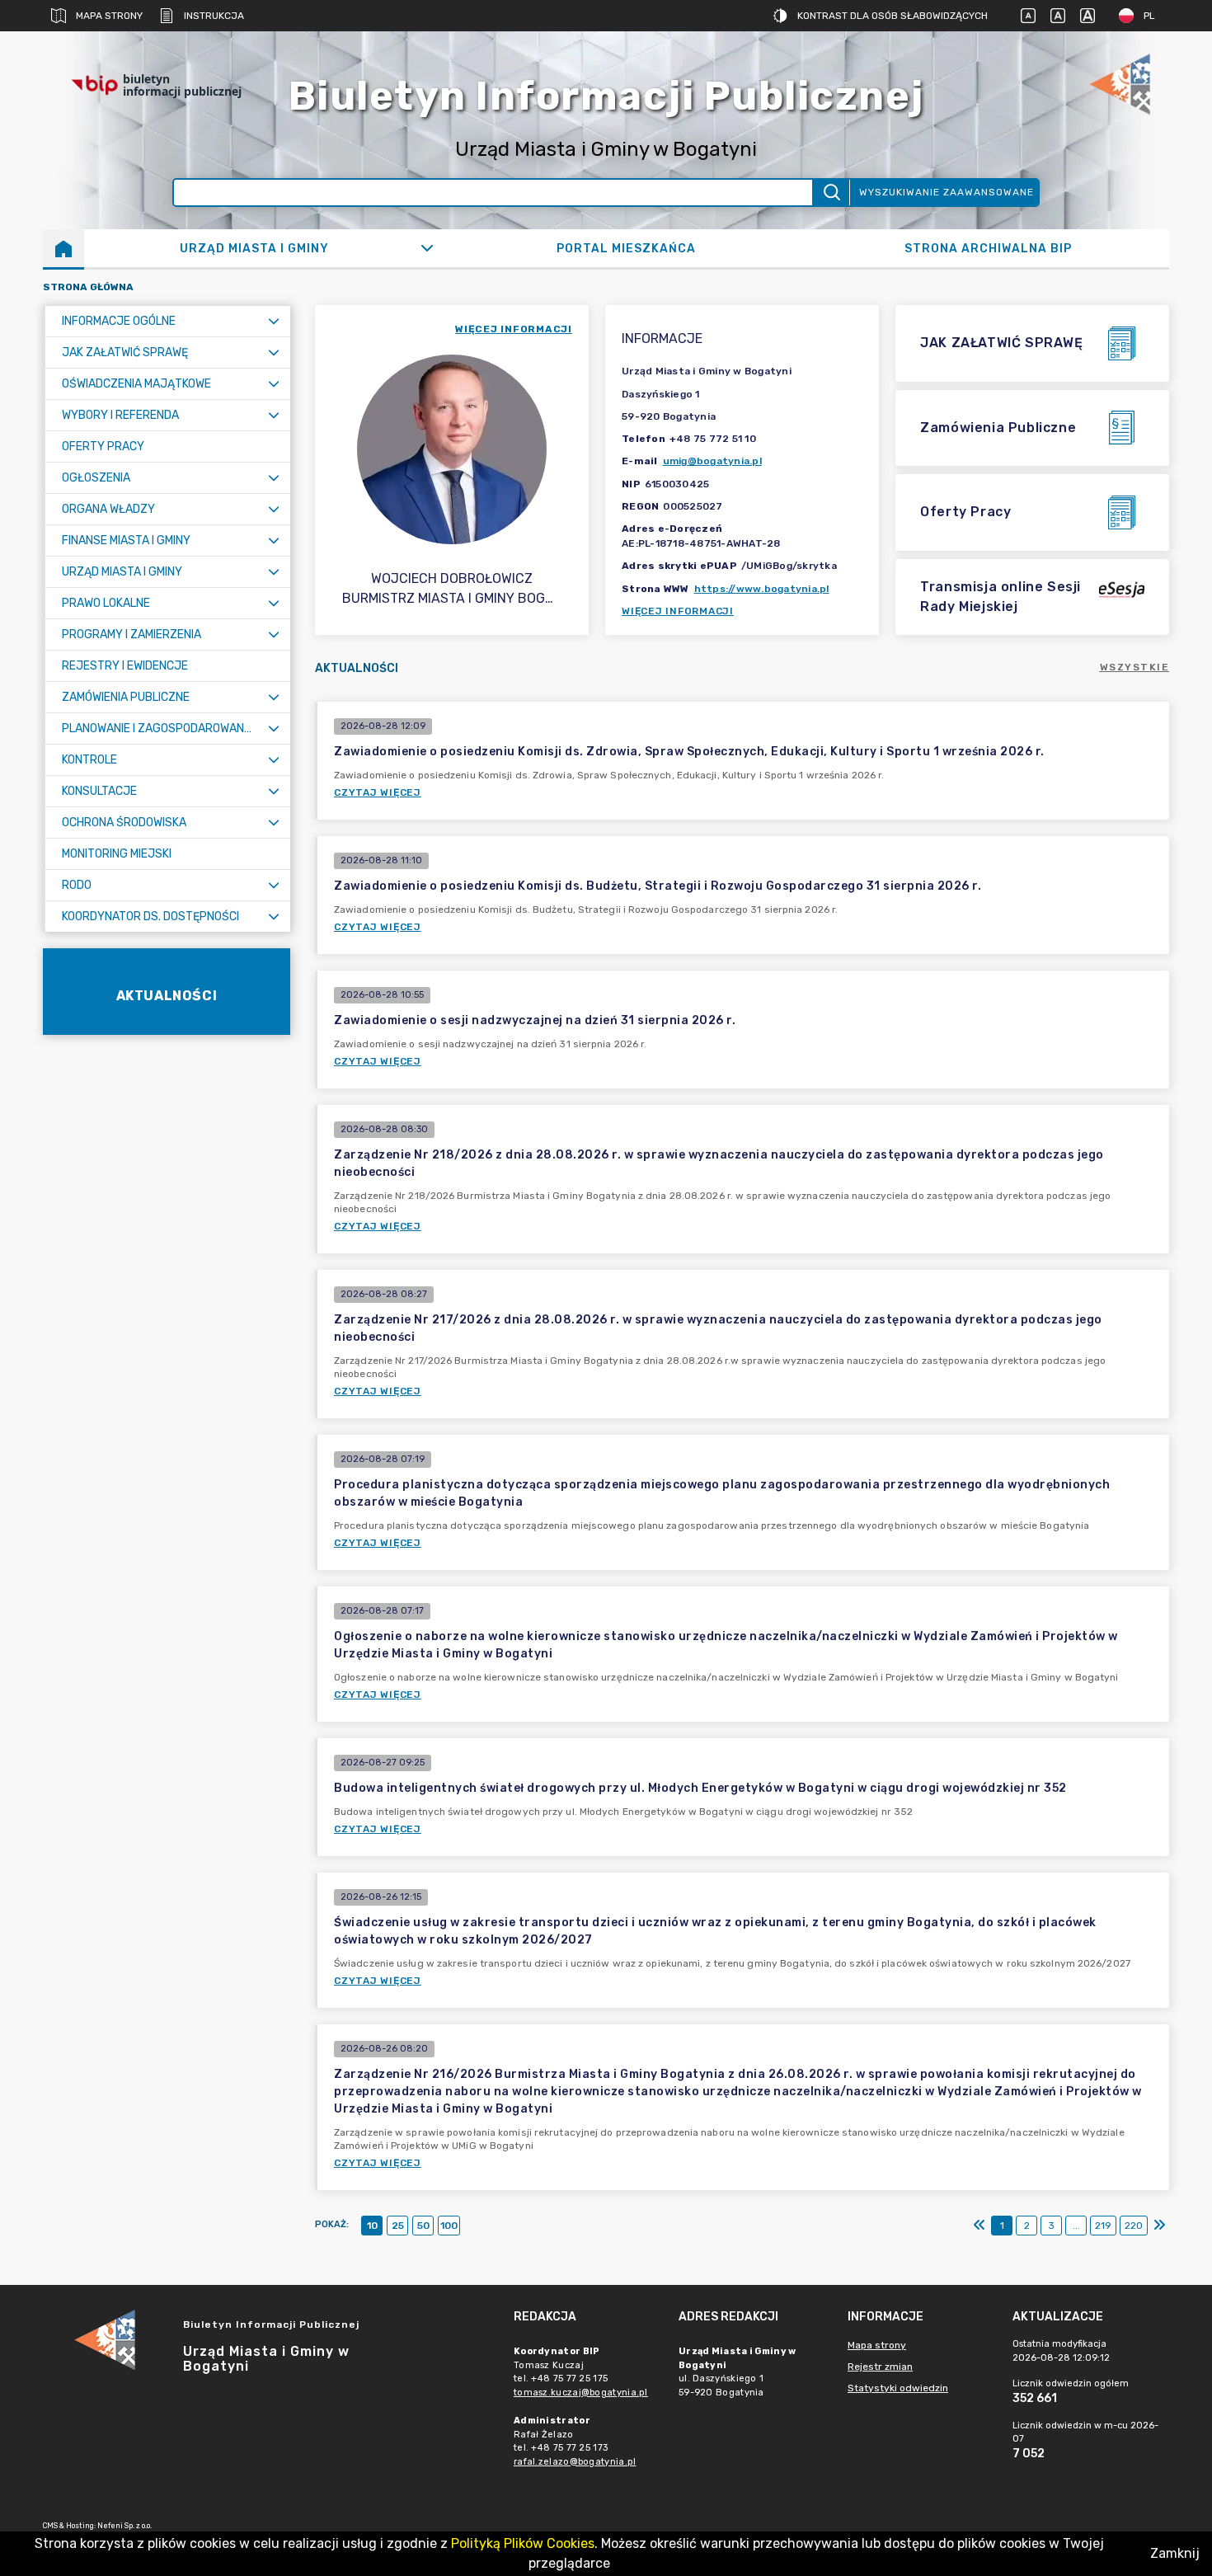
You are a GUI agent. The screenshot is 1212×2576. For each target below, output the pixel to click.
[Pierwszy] (979, 2226)
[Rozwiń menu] (274, 321)
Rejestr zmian (880, 2367)
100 (449, 2226)
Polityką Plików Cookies (523, 2543)
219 (1103, 2226)
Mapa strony (109, 16)
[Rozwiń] (427, 248)
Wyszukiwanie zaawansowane (947, 192)
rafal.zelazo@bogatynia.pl (575, 2462)
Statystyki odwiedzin (898, 2388)
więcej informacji (514, 329)
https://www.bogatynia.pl (762, 589)
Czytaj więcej (378, 792)
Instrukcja (214, 16)
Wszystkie (1135, 667)
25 (398, 2226)
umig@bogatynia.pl (712, 461)
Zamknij (1175, 2553)
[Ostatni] (1159, 2226)
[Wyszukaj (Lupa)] (831, 193)
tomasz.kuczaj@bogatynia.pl (581, 2393)
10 (372, 2226)
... (1076, 2226)
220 (1134, 2226)
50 (423, 2226)
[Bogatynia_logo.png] (1120, 85)
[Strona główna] (63, 248)
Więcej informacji (678, 611)
